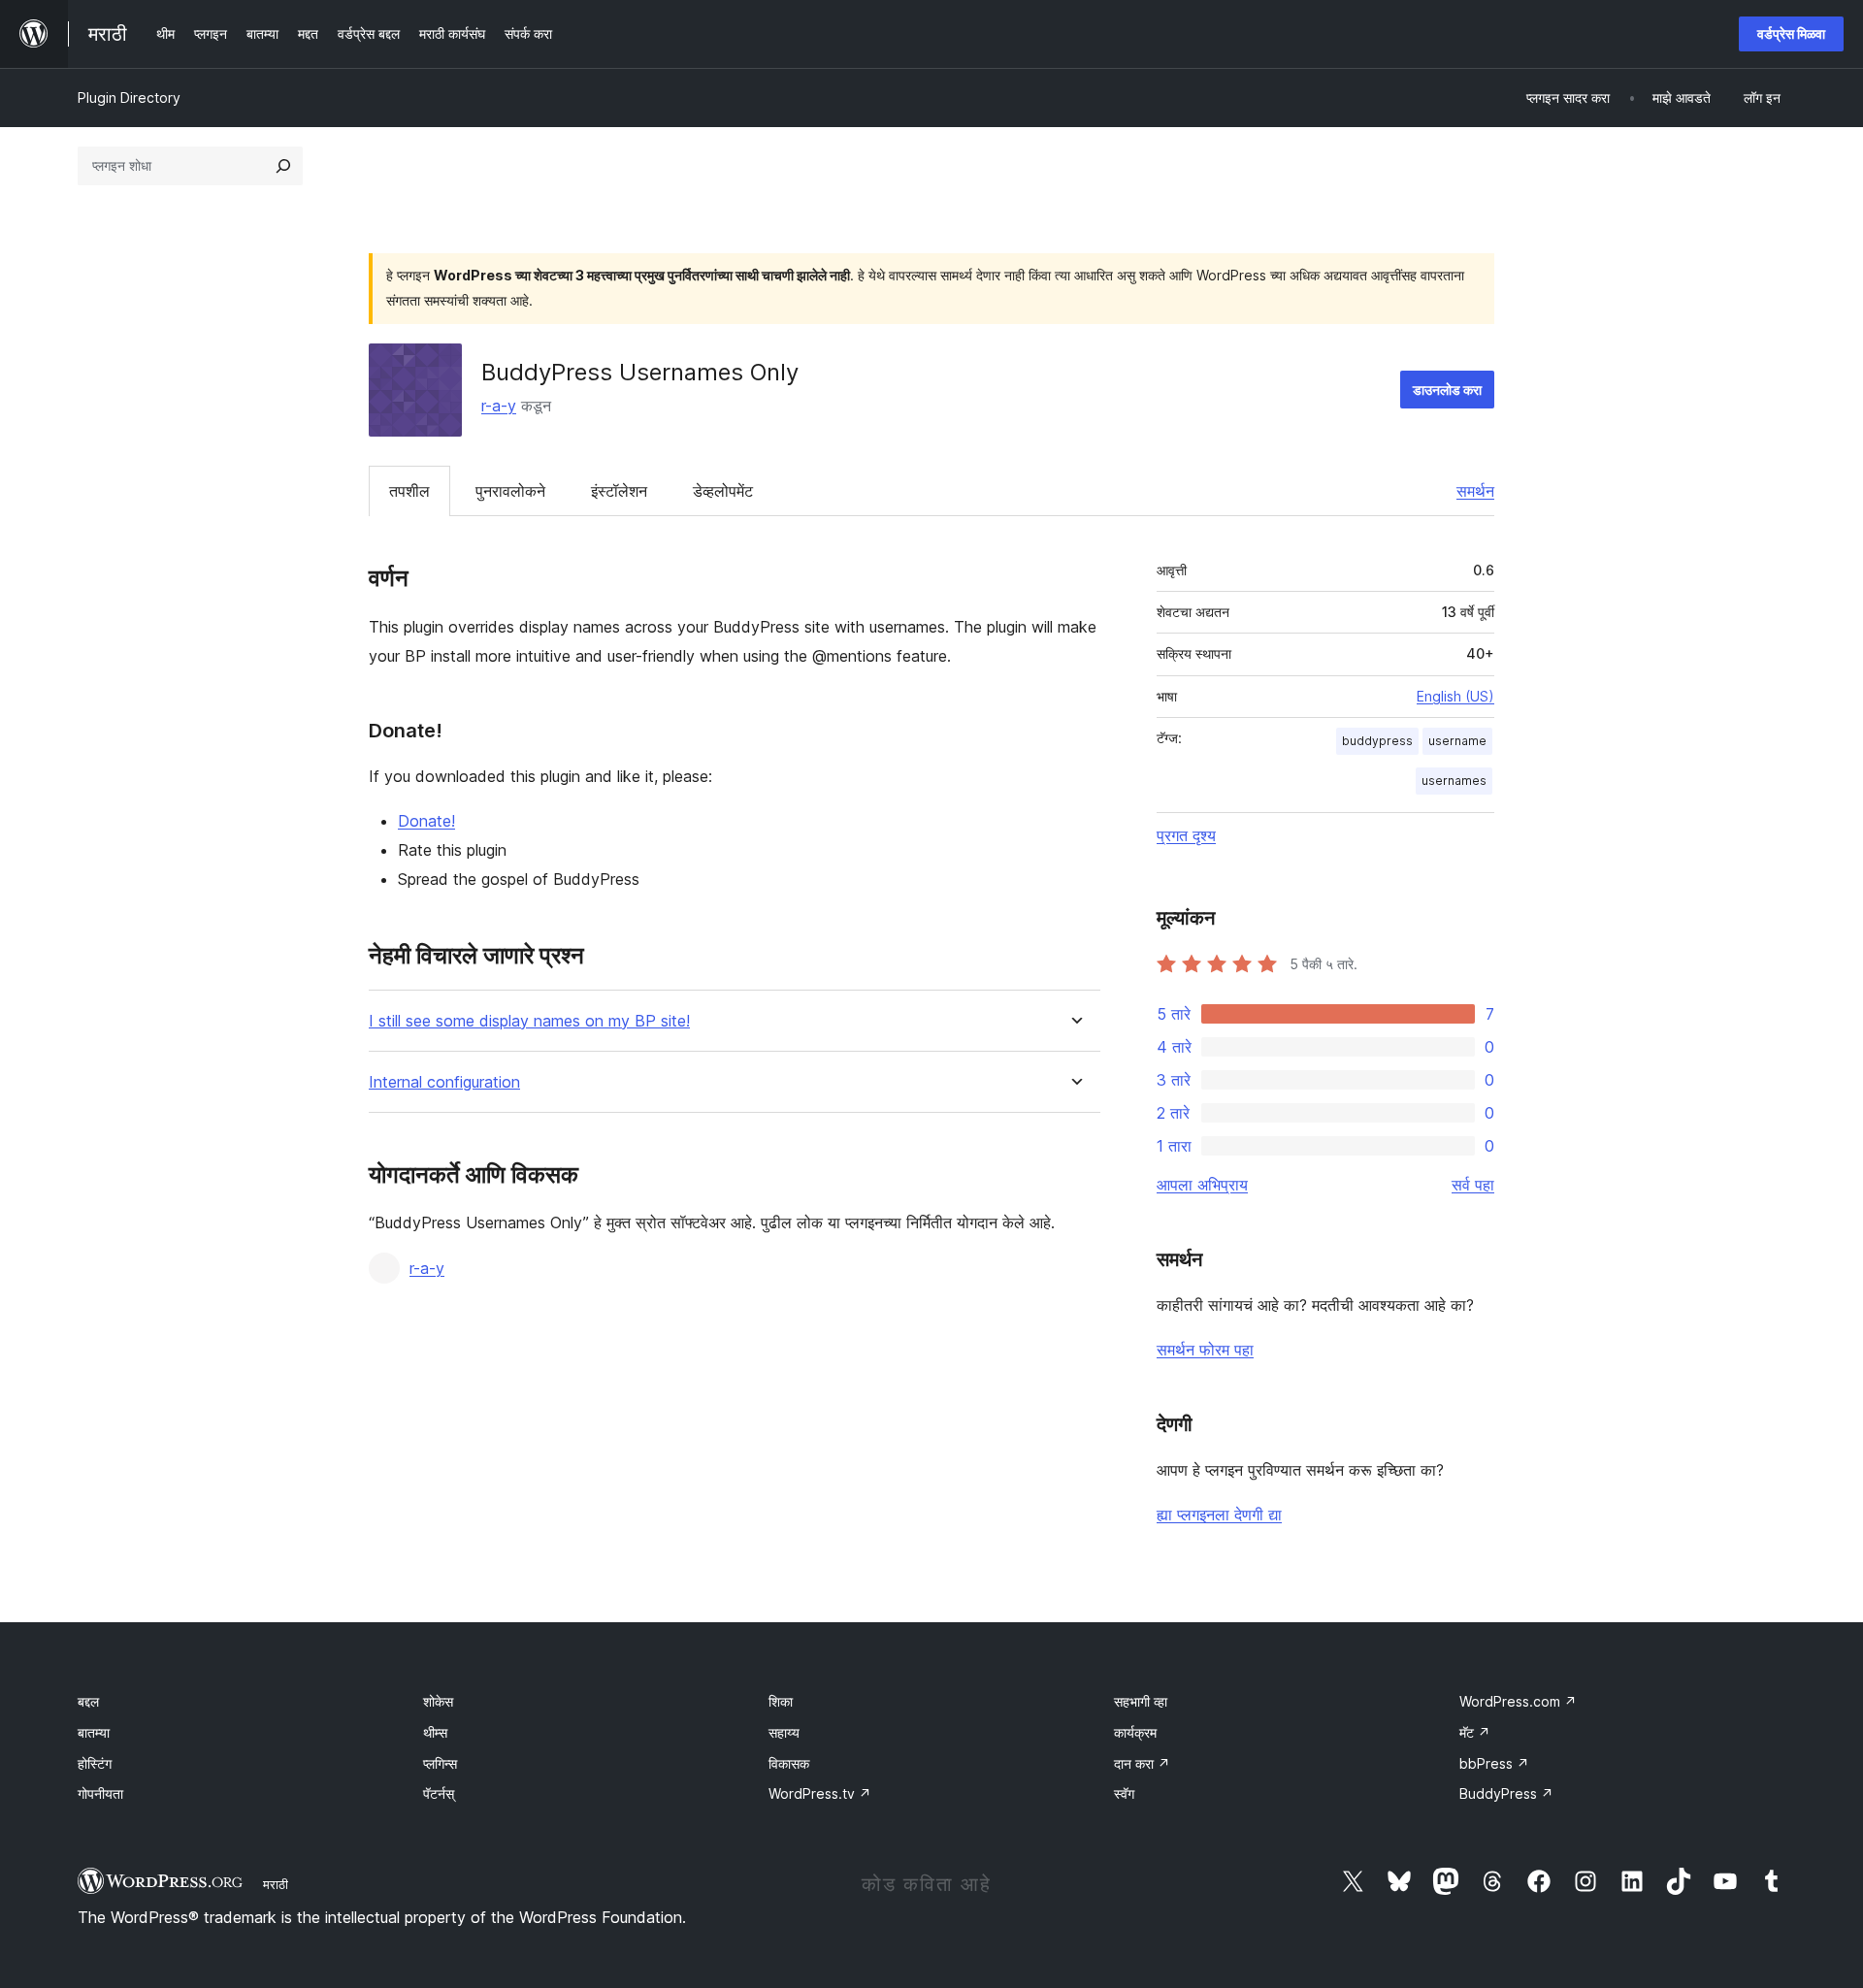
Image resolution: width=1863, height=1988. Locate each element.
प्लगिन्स (440, 1763)
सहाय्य (784, 1732)
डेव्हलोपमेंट (723, 491)
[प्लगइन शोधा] (283, 166)
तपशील (409, 491)
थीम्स (435, 1732)
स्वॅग (1124, 1793)
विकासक (789, 1763)
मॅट (1475, 1732)
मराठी (276, 1884)
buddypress (1377, 741)
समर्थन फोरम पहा (1205, 1350)
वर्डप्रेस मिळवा (1791, 33)
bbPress (1494, 1763)
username (1457, 741)
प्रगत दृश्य (1186, 835)
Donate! (426, 821)
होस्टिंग (95, 1763)
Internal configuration (444, 1082)
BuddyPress (1506, 1793)
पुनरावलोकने (510, 491)
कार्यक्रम (1135, 1732)
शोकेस (438, 1701)
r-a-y (499, 406)
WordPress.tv (820, 1793)
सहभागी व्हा (1141, 1701)
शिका (781, 1701)
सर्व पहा (1473, 1185)
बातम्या (94, 1732)
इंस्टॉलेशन (619, 491)
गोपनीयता (100, 1793)
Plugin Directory (129, 98)
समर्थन (1475, 491)
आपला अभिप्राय (1202, 1185)
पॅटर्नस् (439, 1793)
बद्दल (88, 1701)
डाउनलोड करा (1447, 390)
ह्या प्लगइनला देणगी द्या (1219, 1515)
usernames (1454, 781)
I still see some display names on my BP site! (529, 1021)
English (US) (1455, 696)
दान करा (1142, 1763)
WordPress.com (1518, 1701)
